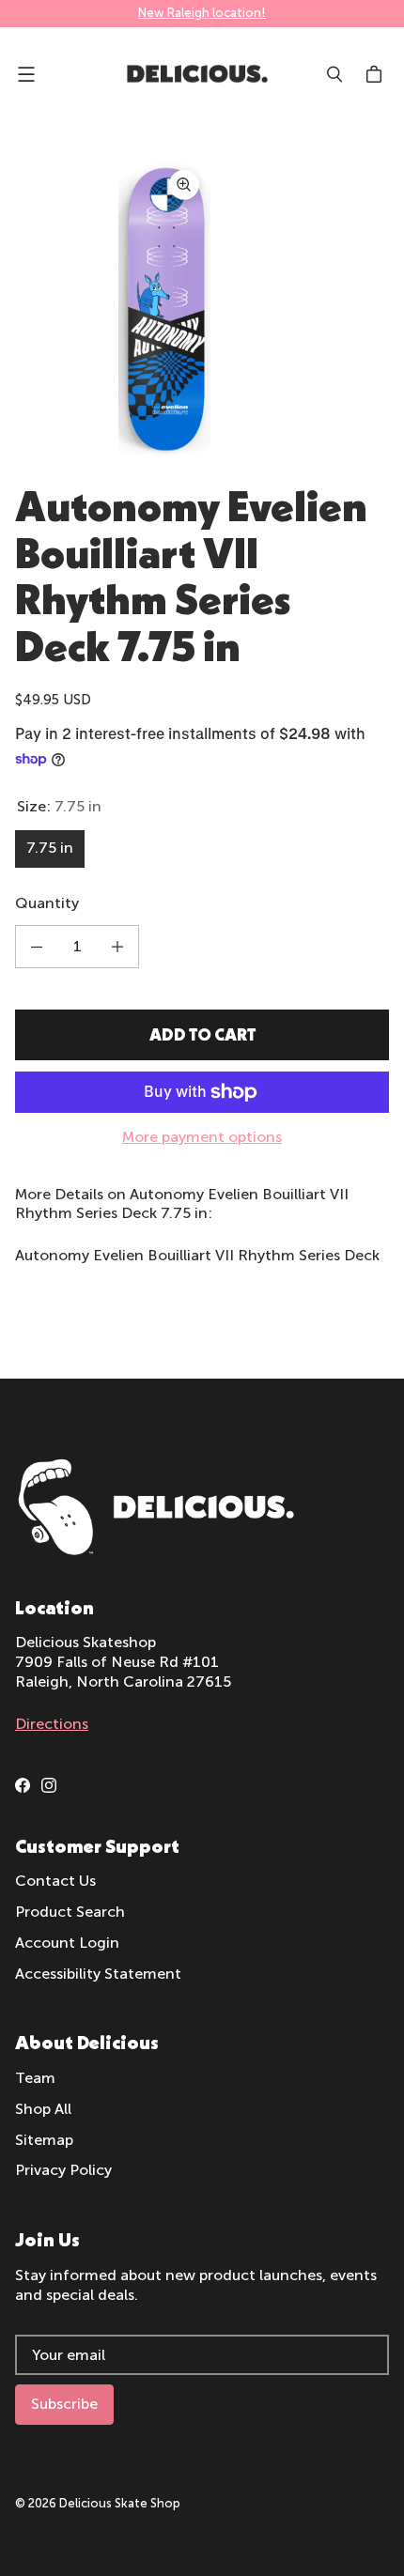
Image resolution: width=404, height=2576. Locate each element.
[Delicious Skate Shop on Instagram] (49, 1785)
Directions (52, 1724)
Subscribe (64, 2404)
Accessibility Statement (98, 1974)
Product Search (70, 1912)
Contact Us (55, 1881)
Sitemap (44, 2140)
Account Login (67, 1943)
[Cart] (377, 74)
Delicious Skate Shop (120, 2503)
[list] (202, 307)
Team (35, 2078)
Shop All (43, 2109)
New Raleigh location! (202, 13)
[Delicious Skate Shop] (197, 74)
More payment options (202, 1137)
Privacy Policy (63, 2170)
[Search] (334, 74)
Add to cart (202, 1034)
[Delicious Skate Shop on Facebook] (23, 1785)
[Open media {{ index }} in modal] (164, 307)
